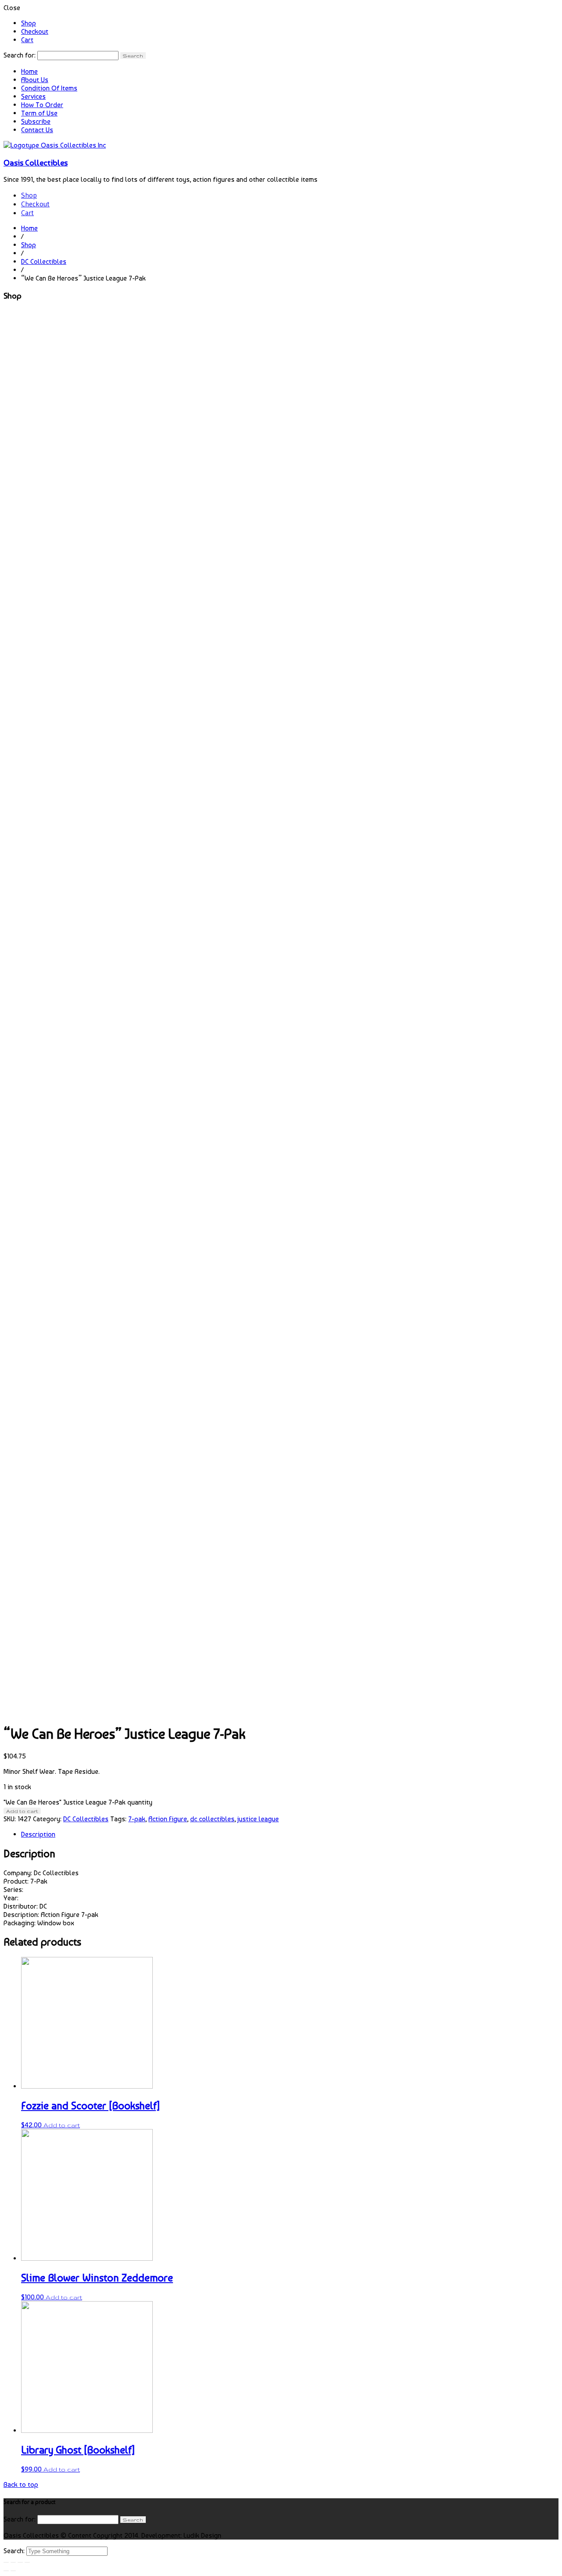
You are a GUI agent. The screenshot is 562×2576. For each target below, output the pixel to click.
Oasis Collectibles (36, 162)
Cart (27, 40)
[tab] (290, 1834)
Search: (15, 2551)
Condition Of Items (49, 88)
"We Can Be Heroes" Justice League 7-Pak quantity (78, 1802)
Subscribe (36, 121)
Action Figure (168, 1819)
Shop (29, 23)
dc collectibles (212, 1819)
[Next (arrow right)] (13, 2571)
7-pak (137, 1819)
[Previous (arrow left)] (6, 2571)
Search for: (20, 55)
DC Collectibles (44, 261)
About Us (35, 80)
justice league (258, 1819)
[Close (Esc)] (6, 2562)
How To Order (42, 105)
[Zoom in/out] (27, 2562)
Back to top (21, 2484)
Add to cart (22, 1811)
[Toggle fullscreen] (20, 2562)
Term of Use (39, 113)
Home (29, 71)
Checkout (35, 31)
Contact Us (37, 130)
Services (33, 96)
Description (38, 1834)
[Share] (13, 2562)
